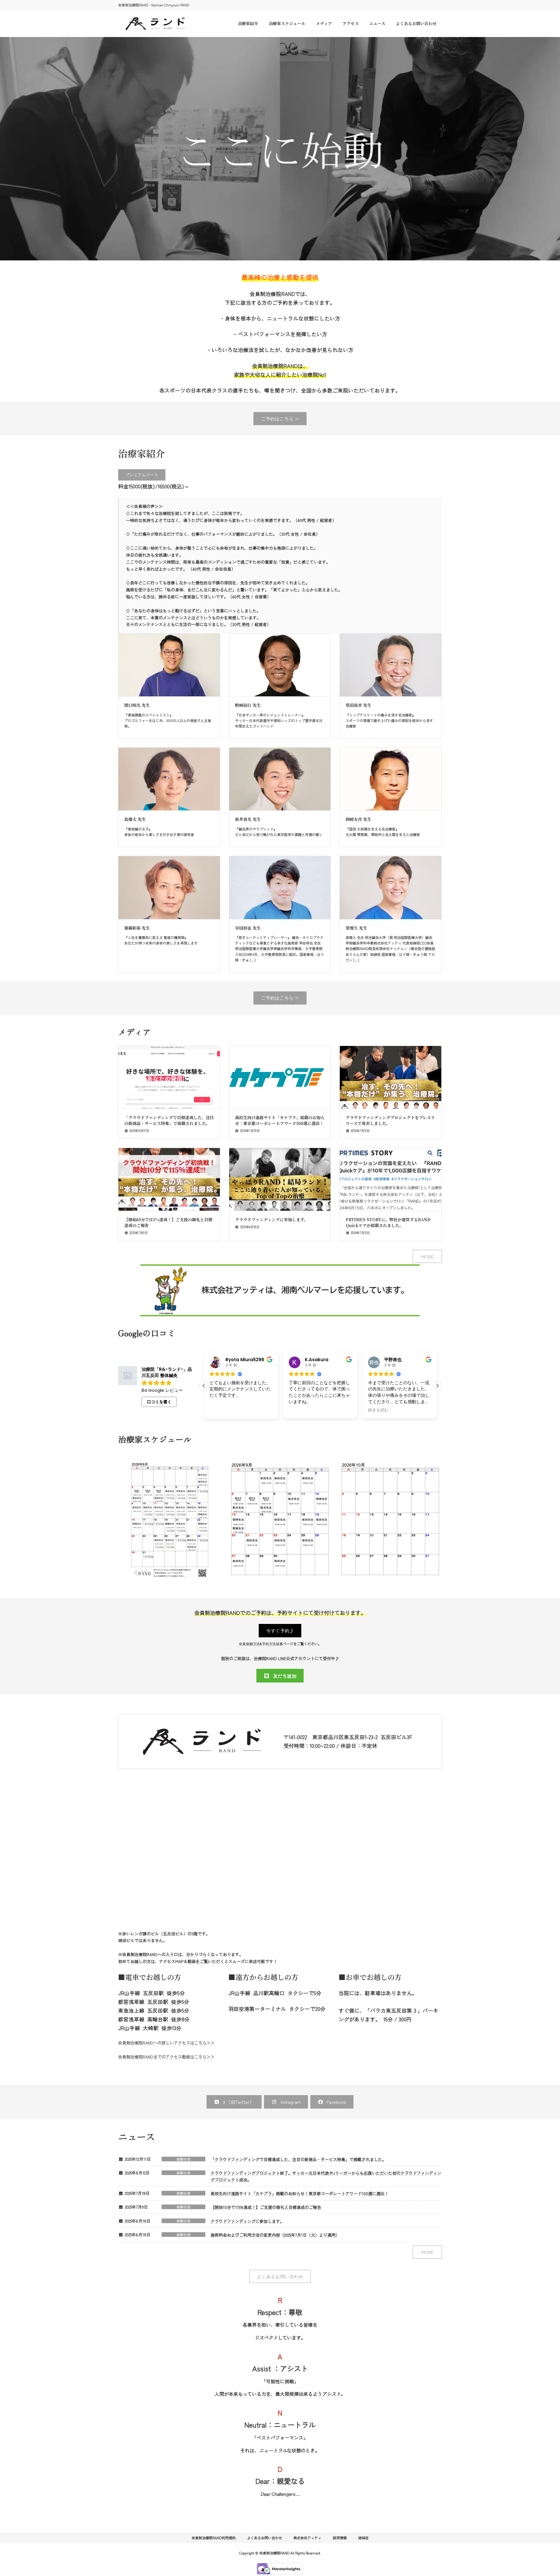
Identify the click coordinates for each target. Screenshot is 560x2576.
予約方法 (269, 1644)
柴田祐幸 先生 (358, 705)
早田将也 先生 (248, 928)
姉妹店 (363, 2538)
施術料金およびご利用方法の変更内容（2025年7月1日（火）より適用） (275, 2235)
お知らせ (183, 2159)
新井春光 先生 (248, 819)
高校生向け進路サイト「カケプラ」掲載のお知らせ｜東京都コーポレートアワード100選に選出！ (280, 1120)
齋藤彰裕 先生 (137, 928)
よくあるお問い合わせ (265, 2538)
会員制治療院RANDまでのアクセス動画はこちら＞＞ (166, 2057)
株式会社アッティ (307, 2538)
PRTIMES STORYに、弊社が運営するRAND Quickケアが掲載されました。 (388, 1222)
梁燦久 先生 (356, 928)
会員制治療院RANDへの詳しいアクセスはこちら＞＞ (166, 2043)
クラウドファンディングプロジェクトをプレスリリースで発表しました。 (390, 1120)
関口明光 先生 (137, 705)
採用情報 (340, 2538)
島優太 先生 (135, 819)
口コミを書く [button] (159, 1402)
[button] (280, 419)
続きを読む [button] (299, 1410)
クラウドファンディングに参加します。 (272, 1219)
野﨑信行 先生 (248, 705)
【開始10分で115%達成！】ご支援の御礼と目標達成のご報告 (168, 1222)
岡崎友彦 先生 (358, 819)
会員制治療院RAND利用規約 (214, 2538)
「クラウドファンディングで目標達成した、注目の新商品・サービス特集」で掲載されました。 (169, 1120)
